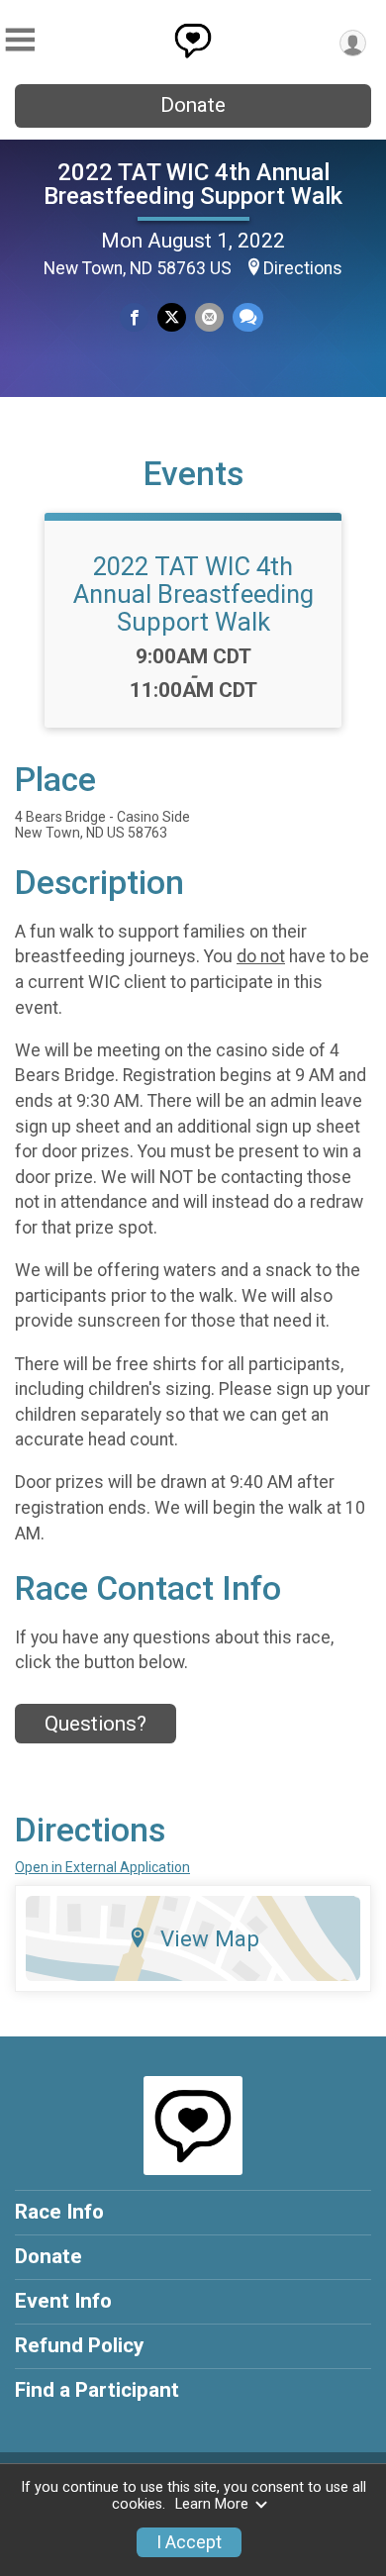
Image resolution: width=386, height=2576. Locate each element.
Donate (193, 105)
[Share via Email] (209, 317)
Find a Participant (97, 2390)
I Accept (189, 2542)
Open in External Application (102, 1867)
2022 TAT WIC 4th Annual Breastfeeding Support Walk (193, 184)
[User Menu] (353, 43)
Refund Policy (79, 2345)
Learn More (212, 2504)
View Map (210, 1938)
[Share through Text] (248, 317)
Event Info (63, 2301)
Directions (303, 268)
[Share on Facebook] (134, 317)
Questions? (96, 1724)
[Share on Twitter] (172, 317)
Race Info (59, 2212)
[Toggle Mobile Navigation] (20, 40)
